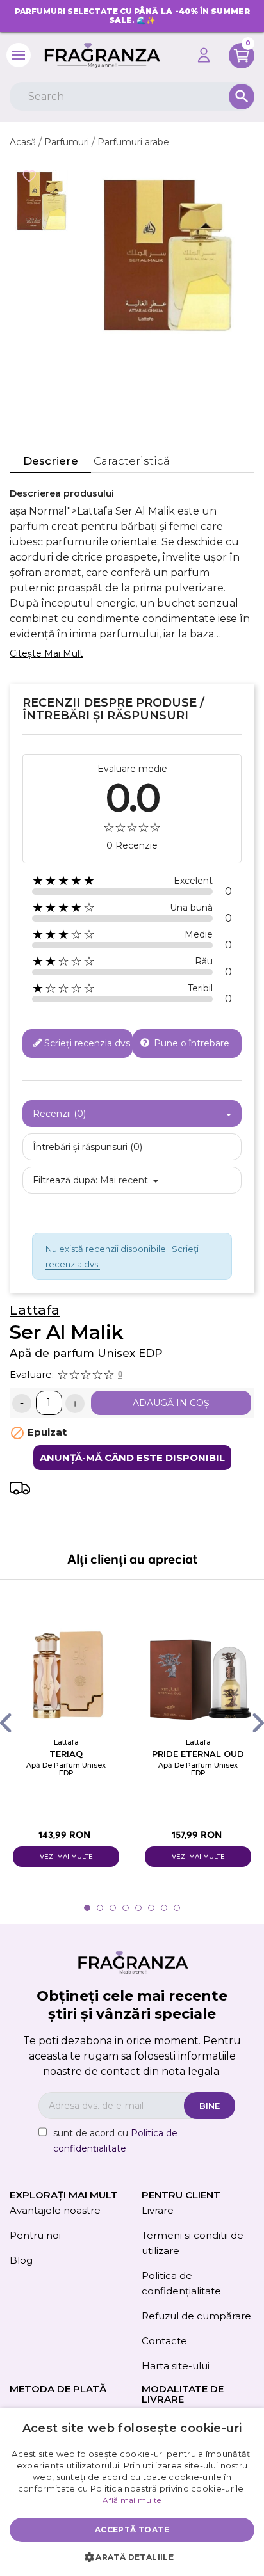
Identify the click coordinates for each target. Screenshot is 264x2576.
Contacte (164, 2341)
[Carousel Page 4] (126, 1908)
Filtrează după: (65, 1180)
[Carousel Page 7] (164, 1908)
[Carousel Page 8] (177, 1908)
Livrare (158, 2210)
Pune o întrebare (190, 1043)
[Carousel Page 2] (100, 1908)
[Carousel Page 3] (113, 1908)
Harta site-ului (176, 2366)
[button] (132, 2557)
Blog (21, 2260)
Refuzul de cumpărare (196, 2316)
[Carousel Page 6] (151, 1908)
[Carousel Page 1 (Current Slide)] (87, 1908)
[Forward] (246, 1723)
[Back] (18, 1723)
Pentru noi (35, 2235)
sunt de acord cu (115, 2141)
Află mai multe (132, 2500)
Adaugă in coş (171, 1403)
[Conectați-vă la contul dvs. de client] (204, 55)
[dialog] (132, 2492)
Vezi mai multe (66, 1856)
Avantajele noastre (55, 2210)
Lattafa (35, 1310)
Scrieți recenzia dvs (87, 1043)
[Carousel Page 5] (138, 1908)
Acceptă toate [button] (132, 2530)
